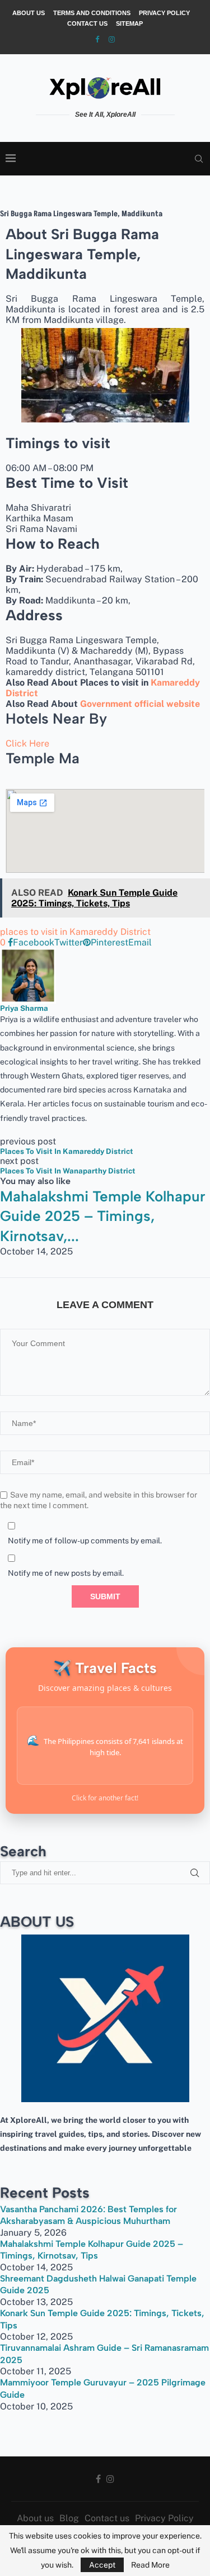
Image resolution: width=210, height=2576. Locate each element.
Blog (69, 2518)
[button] (105, 1261)
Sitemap (129, 23)
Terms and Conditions (92, 13)
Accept (102, 2565)
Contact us (87, 23)
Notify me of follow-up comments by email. (85, 1541)
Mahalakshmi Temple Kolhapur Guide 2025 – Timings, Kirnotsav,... (103, 1216)
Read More (150, 2565)
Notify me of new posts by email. (66, 1573)
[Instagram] (112, 39)
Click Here (27, 743)
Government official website (140, 704)
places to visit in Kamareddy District (75, 932)
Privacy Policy (164, 13)
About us (29, 13)
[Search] (199, 159)
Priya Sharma (24, 1008)
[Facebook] (97, 39)
